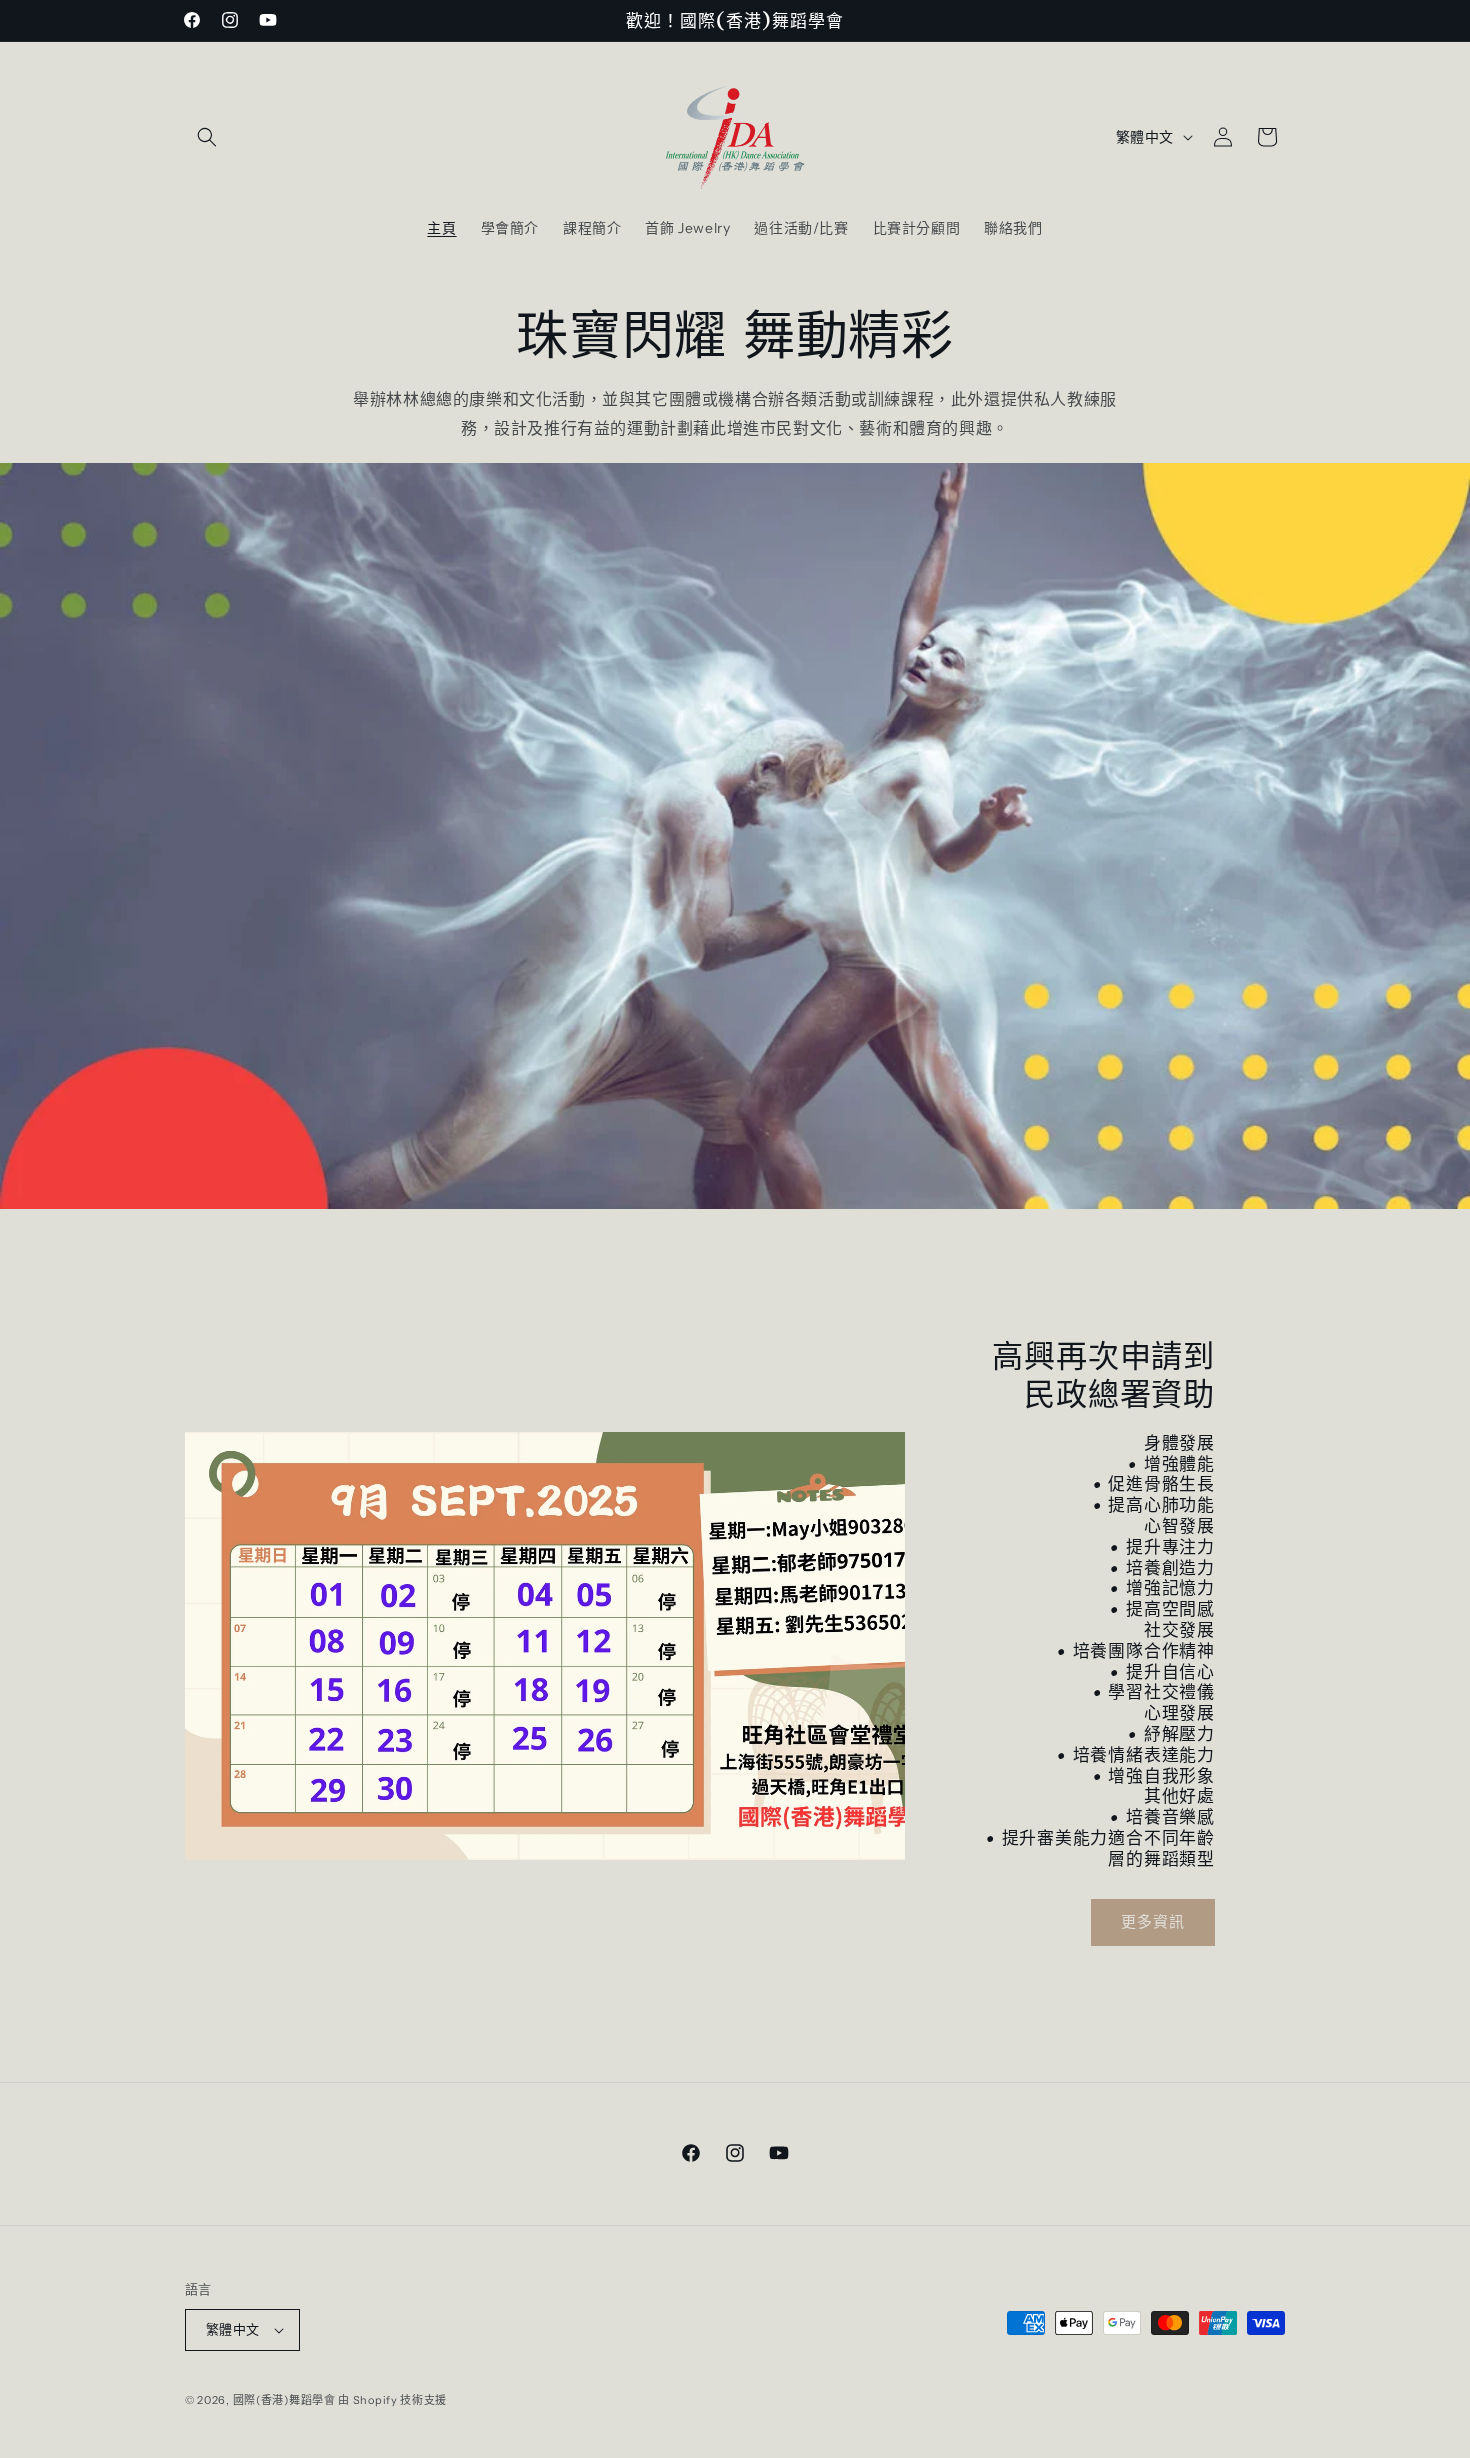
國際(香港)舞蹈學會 (284, 2400)
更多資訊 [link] (1153, 1921)
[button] (207, 137)
